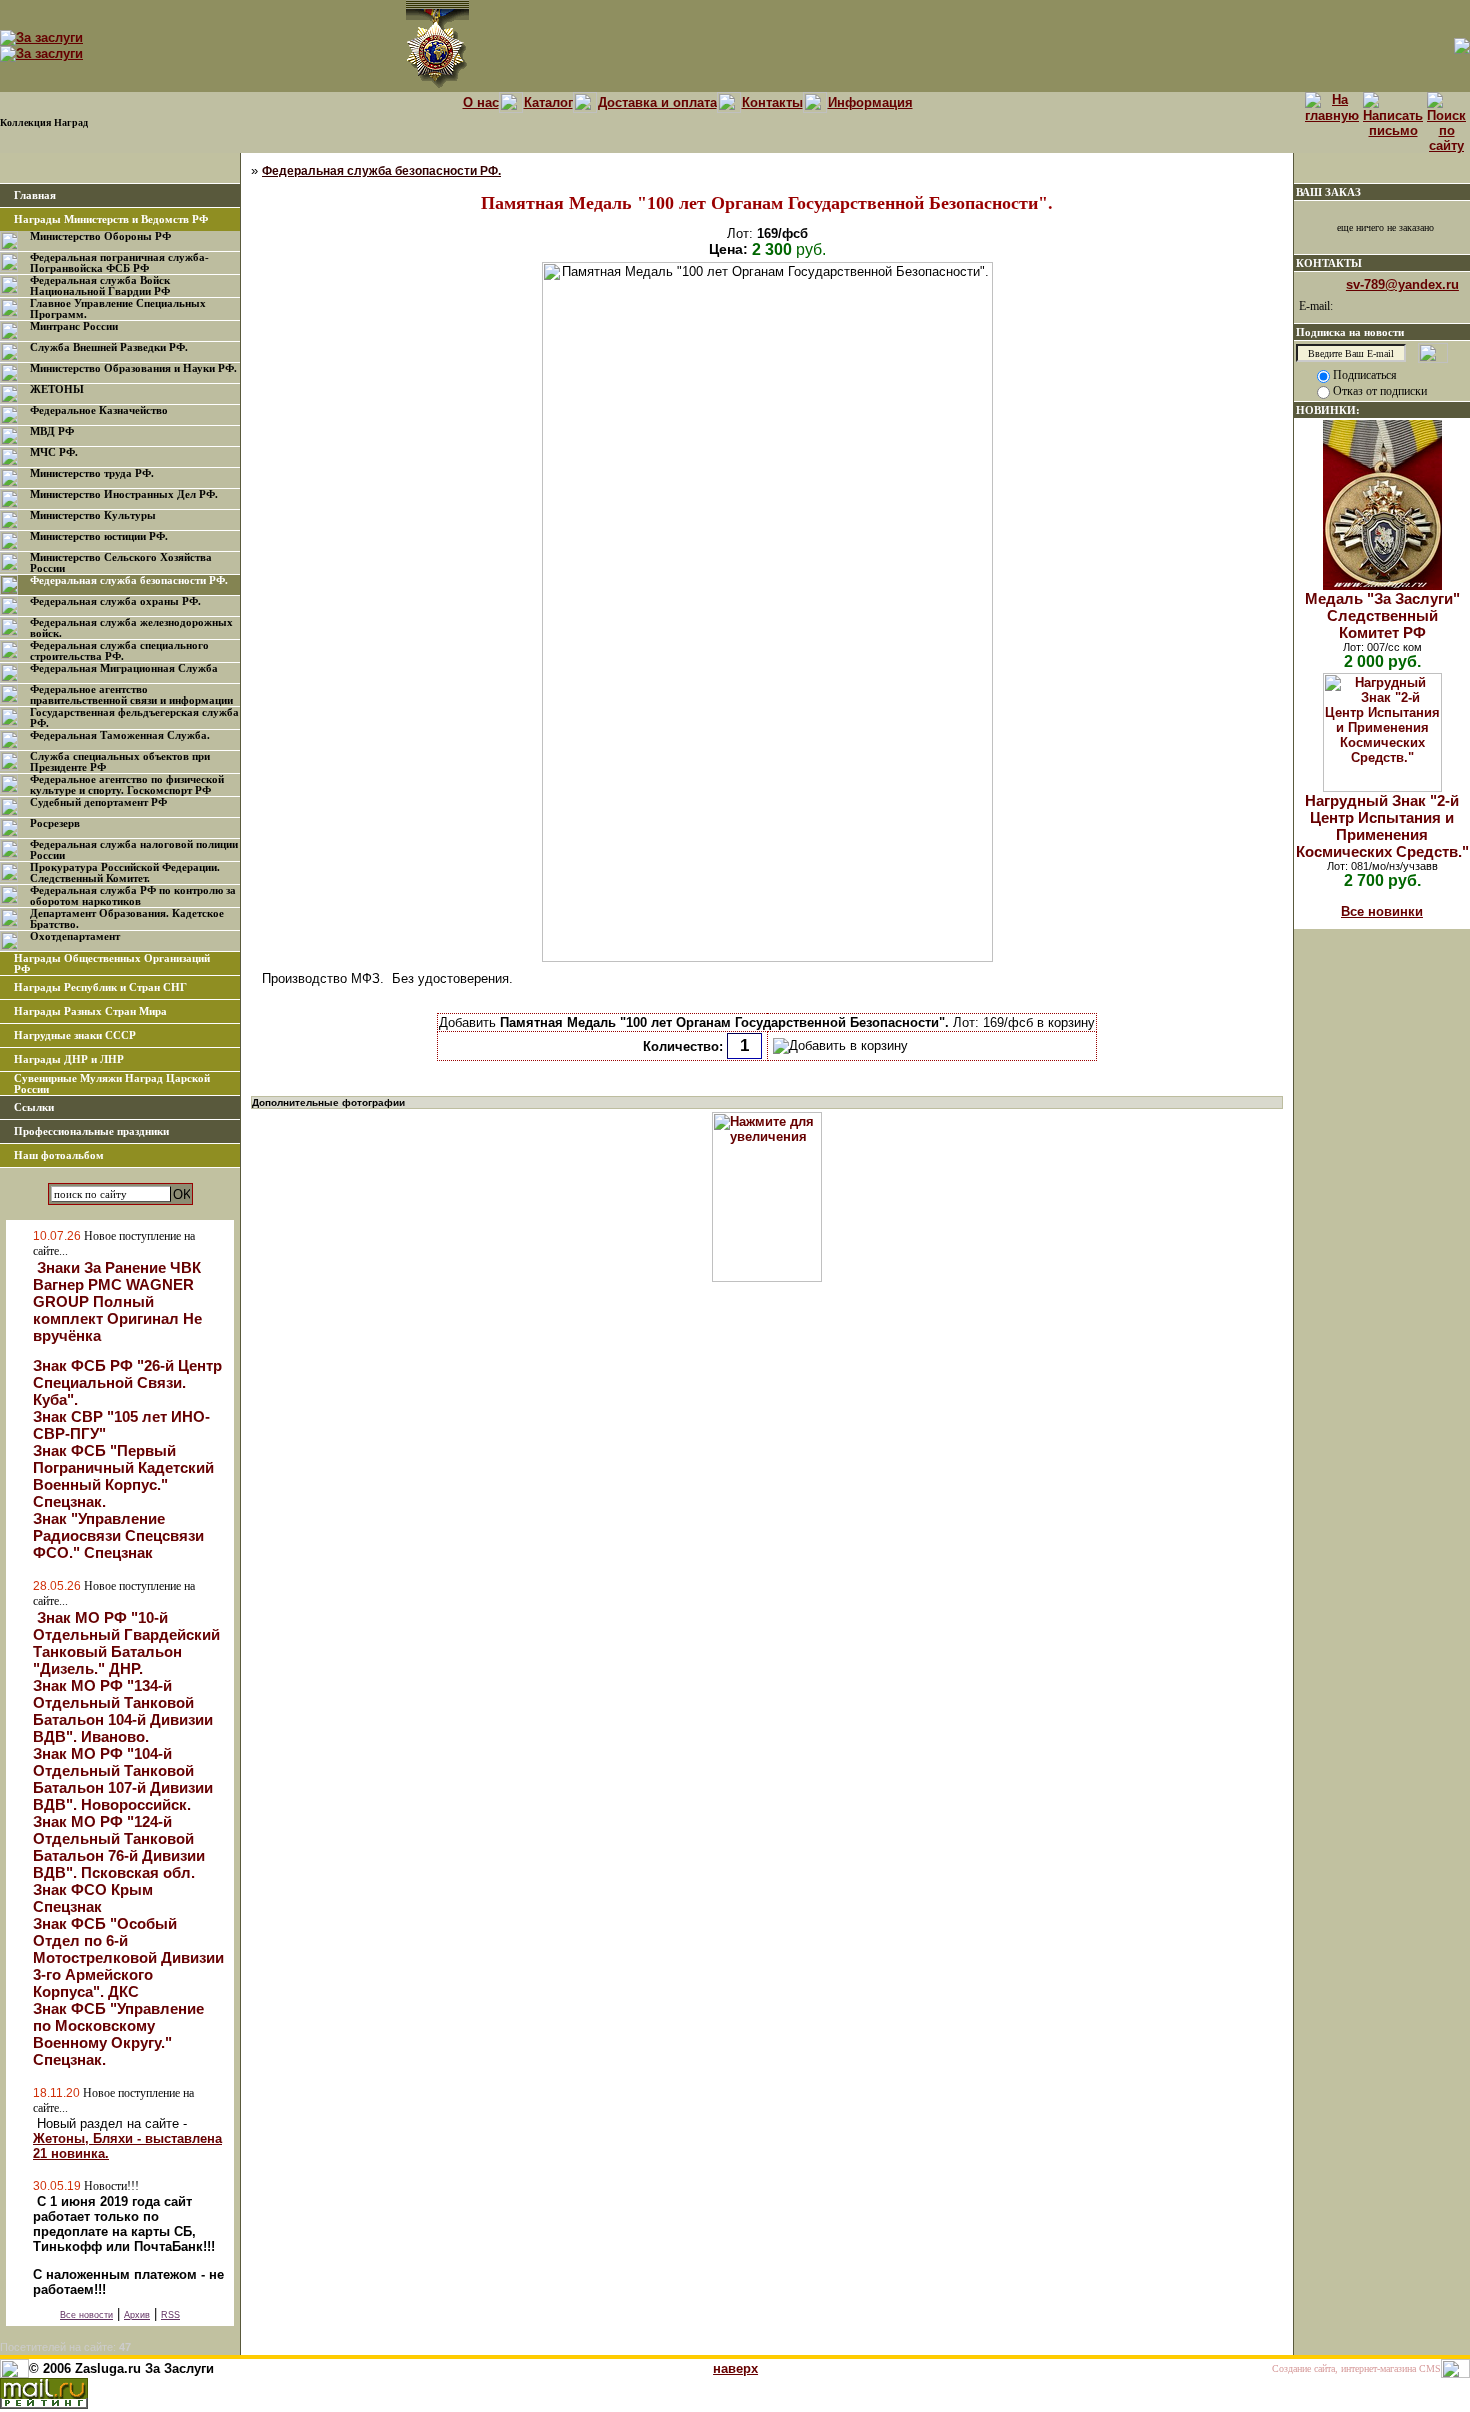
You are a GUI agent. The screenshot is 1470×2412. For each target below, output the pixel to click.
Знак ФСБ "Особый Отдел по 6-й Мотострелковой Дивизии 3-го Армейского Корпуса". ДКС (128, 1957)
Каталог (548, 102)
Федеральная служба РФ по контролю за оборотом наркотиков (133, 896)
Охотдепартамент (75, 936)
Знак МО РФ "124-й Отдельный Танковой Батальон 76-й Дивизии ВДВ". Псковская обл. (119, 1847)
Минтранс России (74, 326)
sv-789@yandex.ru (1402, 284)
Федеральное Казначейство (99, 410)
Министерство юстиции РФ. (99, 536)
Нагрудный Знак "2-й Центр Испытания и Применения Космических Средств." (1382, 826)
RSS (170, 2315)
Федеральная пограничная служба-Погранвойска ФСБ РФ (119, 263)
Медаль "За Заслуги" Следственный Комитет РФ (1382, 615)
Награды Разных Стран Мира (90, 1011)
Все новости (86, 2315)
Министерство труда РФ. (92, 473)
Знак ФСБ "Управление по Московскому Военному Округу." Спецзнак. (118, 2034)
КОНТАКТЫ (1329, 263)
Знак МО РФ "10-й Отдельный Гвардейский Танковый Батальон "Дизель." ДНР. (126, 1643)
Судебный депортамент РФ (98, 802)
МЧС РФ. (54, 452)
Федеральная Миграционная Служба (124, 668)
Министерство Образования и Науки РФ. (133, 368)
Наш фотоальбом (59, 1155)
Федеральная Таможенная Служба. (120, 735)
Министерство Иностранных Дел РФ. (124, 494)
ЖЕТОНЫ (57, 389)
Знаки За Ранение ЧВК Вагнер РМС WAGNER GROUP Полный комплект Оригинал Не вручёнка (117, 1301)
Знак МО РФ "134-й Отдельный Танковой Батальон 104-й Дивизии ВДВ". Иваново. (123, 1711)
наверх (735, 2368)
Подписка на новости (1350, 332)
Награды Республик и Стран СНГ (100, 987)
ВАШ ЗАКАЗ (1328, 192)
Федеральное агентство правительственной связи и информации (131, 695)
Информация (870, 102)
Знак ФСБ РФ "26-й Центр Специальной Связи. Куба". (127, 1382)
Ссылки (34, 1107)
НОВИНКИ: (1328, 410)
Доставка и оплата (657, 102)
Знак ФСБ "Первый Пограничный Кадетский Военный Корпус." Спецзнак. (123, 1476)
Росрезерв (55, 823)
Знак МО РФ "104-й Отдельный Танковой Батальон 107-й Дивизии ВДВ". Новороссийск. (123, 1779)
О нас (481, 102)
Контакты (772, 102)
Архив (137, 2315)
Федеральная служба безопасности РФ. (129, 580)
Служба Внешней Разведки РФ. (109, 347)
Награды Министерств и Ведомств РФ (111, 219)
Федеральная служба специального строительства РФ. (119, 651)
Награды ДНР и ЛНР (69, 1059)
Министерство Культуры (93, 515)
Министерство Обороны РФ (100, 236)
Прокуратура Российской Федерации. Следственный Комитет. (125, 873)
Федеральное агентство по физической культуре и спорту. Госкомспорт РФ (127, 785)
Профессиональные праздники (91, 1131)
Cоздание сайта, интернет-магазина (1344, 2368)
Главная (35, 195)
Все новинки (1382, 911)
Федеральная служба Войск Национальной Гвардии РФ (100, 286)
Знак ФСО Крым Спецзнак (93, 1898)
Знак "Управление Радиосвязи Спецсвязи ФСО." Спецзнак (118, 1535)
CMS (1430, 2368)
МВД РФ (52, 431)
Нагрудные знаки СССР (75, 1035)
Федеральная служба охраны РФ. (115, 601)
